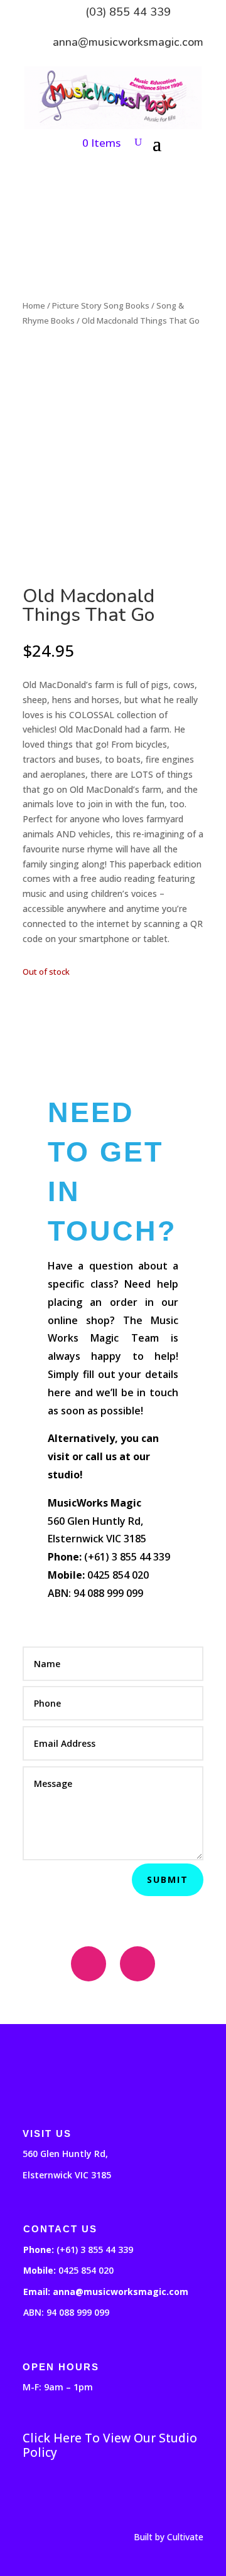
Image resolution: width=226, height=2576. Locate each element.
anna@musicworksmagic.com (128, 42)
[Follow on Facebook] (89, 1964)
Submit (168, 1879)
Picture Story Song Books (101, 305)
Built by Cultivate (169, 2537)
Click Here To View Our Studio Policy (110, 2446)
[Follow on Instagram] (137, 1964)
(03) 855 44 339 (128, 12)
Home (34, 305)
